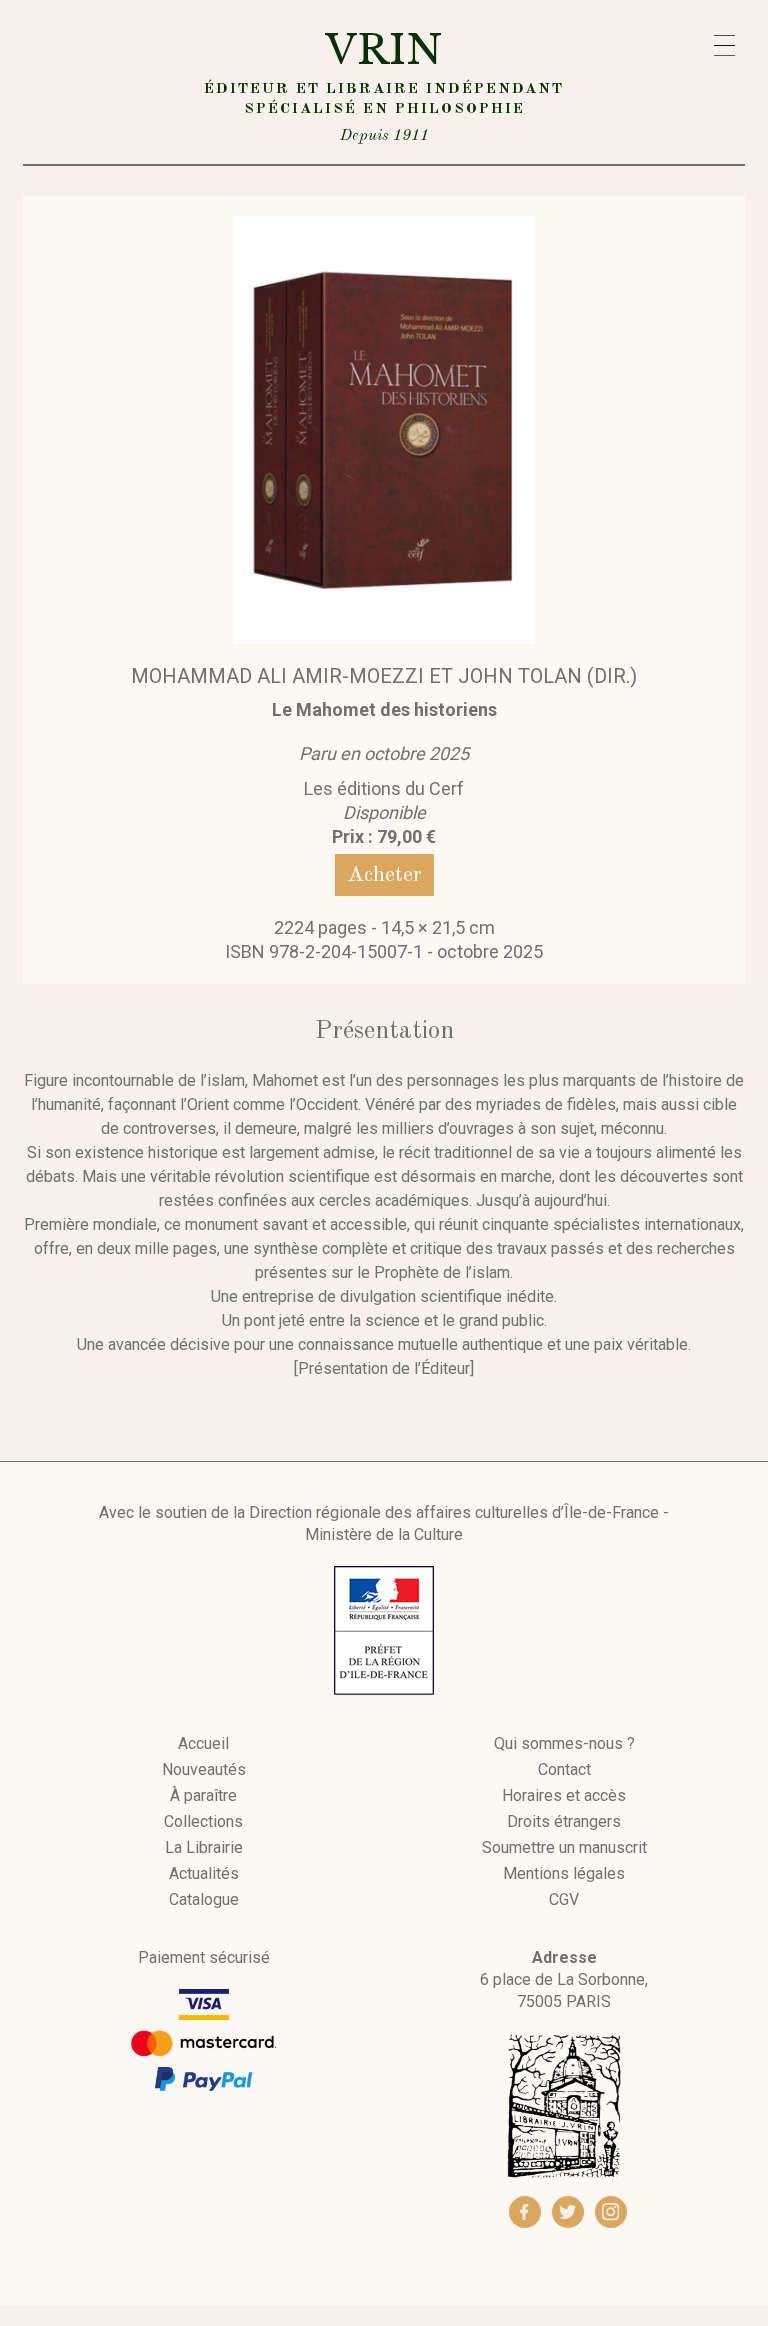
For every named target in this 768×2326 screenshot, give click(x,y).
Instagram (611, 2212)
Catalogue (204, 1900)
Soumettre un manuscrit (564, 1848)
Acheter (384, 875)
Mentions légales (564, 1874)
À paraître (203, 1796)
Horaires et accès (564, 1796)
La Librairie (204, 1848)
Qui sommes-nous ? (564, 1744)
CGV (564, 1900)
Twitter (568, 2212)
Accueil (203, 1744)
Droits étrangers (564, 1822)
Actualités (204, 1874)
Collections (203, 1822)
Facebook (525, 2212)
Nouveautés (204, 1770)
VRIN (384, 84)
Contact (564, 1770)
